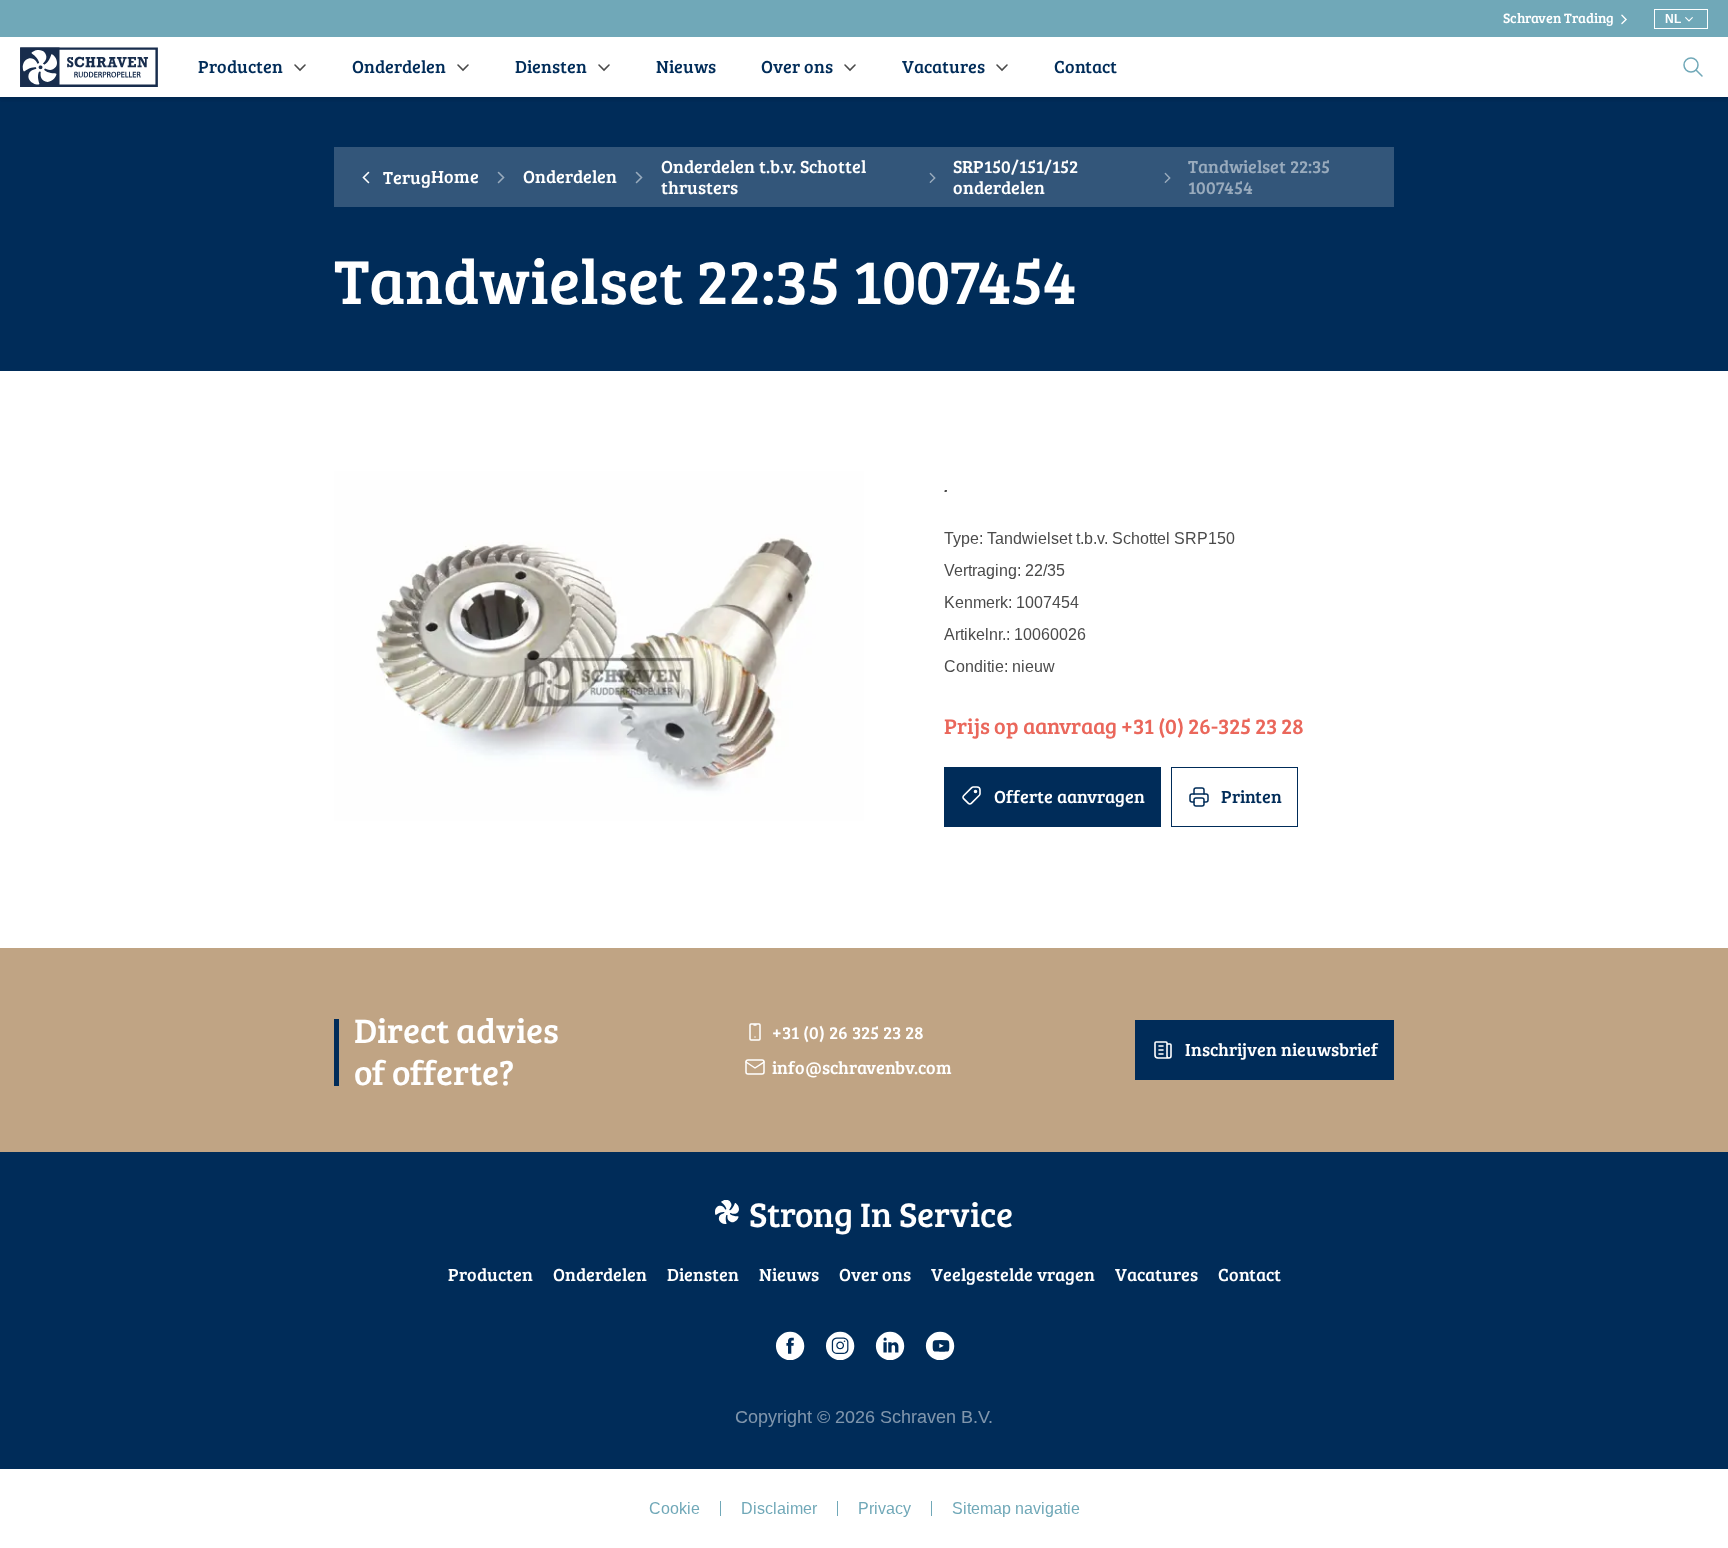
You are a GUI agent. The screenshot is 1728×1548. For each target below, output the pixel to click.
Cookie (674, 1508)
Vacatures (1156, 1274)
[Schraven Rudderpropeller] (89, 67)
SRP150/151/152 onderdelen (1015, 177)
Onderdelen (570, 177)
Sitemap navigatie (1016, 1508)
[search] (1693, 67)
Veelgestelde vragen (1013, 1274)
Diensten (703, 1274)
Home (455, 177)
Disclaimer (779, 1508)
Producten (490, 1274)
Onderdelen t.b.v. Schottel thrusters (763, 177)
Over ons (875, 1274)
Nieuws (789, 1274)
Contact (1249, 1274)
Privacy (884, 1508)
